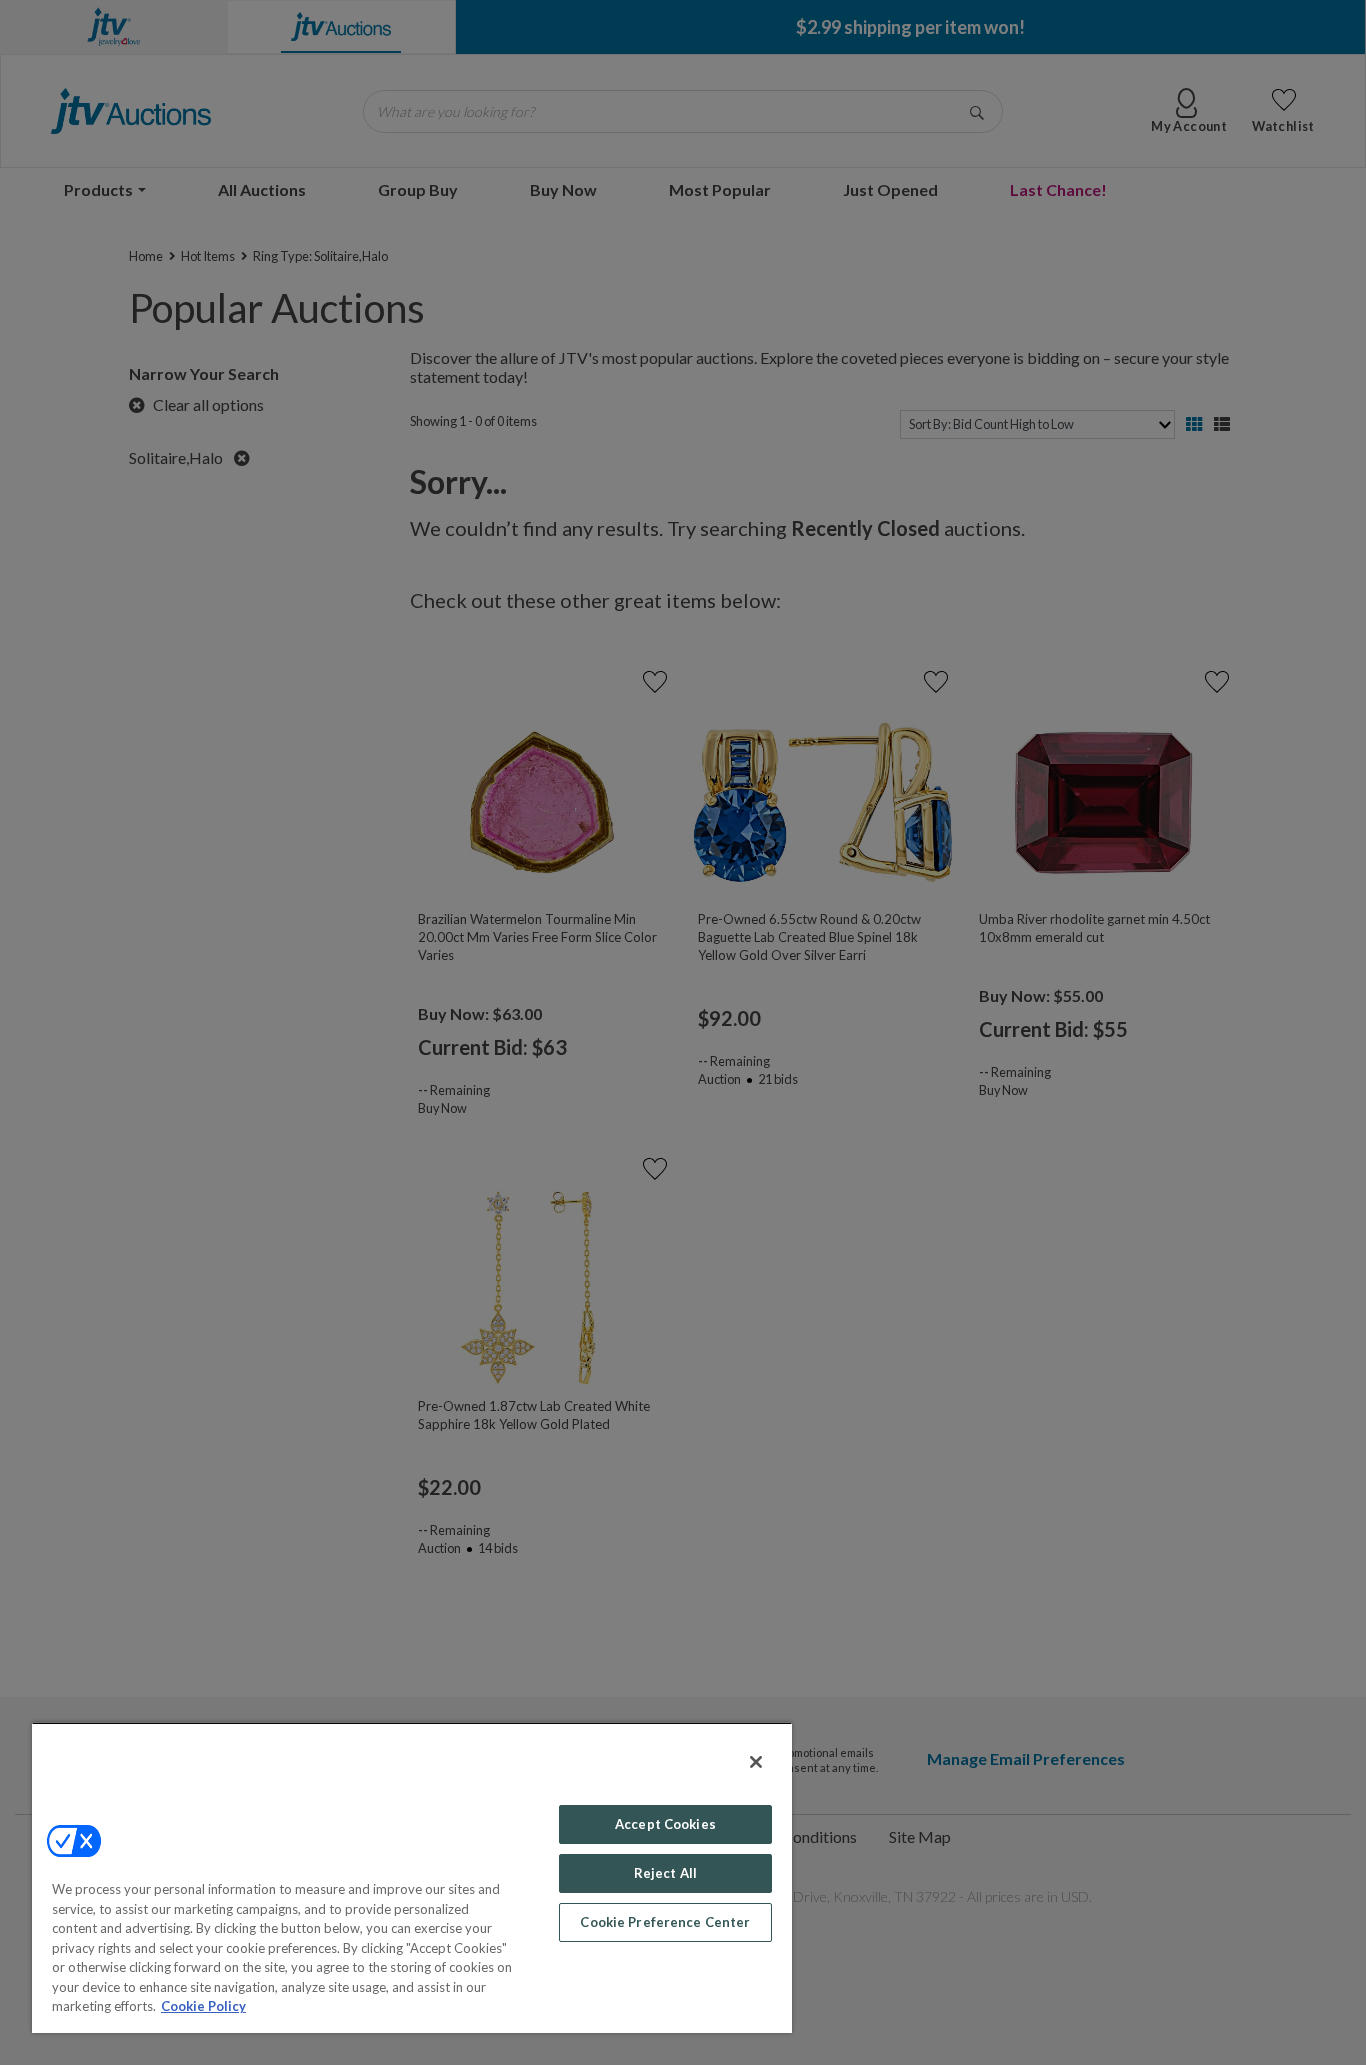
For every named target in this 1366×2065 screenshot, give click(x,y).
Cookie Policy (203, 2006)
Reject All (665, 1873)
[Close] (756, 1762)
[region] (412, 1877)
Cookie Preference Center (665, 1922)
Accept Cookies (665, 1824)
